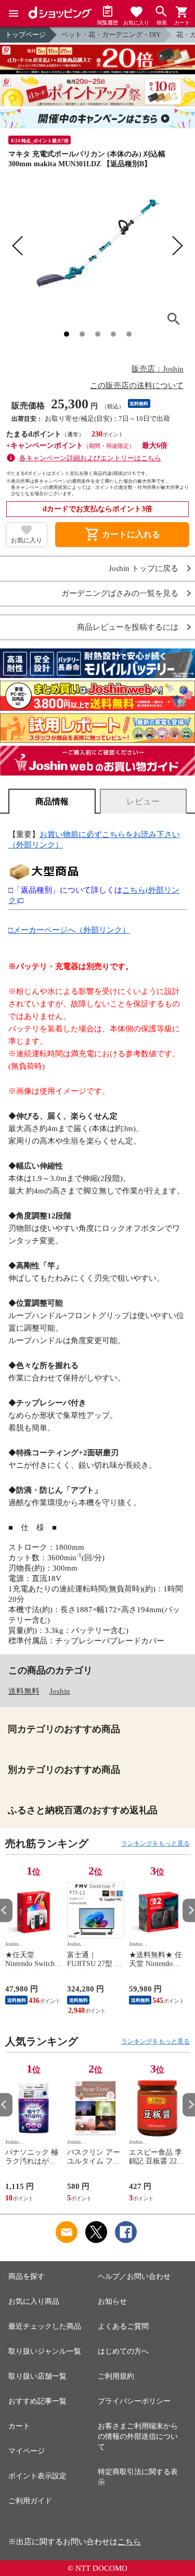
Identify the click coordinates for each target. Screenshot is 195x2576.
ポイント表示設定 (37, 2476)
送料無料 (24, 1691)
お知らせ (112, 2301)
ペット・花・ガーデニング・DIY (111, 35)
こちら (129, 2542)
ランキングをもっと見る (155, 1843)
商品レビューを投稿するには (128, 627)
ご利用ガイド (30, 2501)
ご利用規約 (116, 2376)
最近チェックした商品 (45, 2326)
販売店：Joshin (158, 369)
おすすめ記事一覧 (37, 2401)
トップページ (25, 35)
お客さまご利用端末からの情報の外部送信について (138, 2436)
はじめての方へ (123, 2351)
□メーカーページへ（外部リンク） (69, 930)
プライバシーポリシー (134, 2401)
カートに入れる (122, 535)
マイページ (27, 2451)
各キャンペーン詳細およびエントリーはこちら (90, 458)
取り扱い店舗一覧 (37, 2376)
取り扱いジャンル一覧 (45, 2351)
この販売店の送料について (137, 386)
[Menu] (14, 14)
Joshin (60, 1691)
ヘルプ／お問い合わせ (134, 2276)
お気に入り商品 (34, 2301)
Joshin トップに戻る (144, 569)
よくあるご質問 (123, 2326)
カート (19, 2426)
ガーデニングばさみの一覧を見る (120, 594)
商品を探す (27, 2276)
